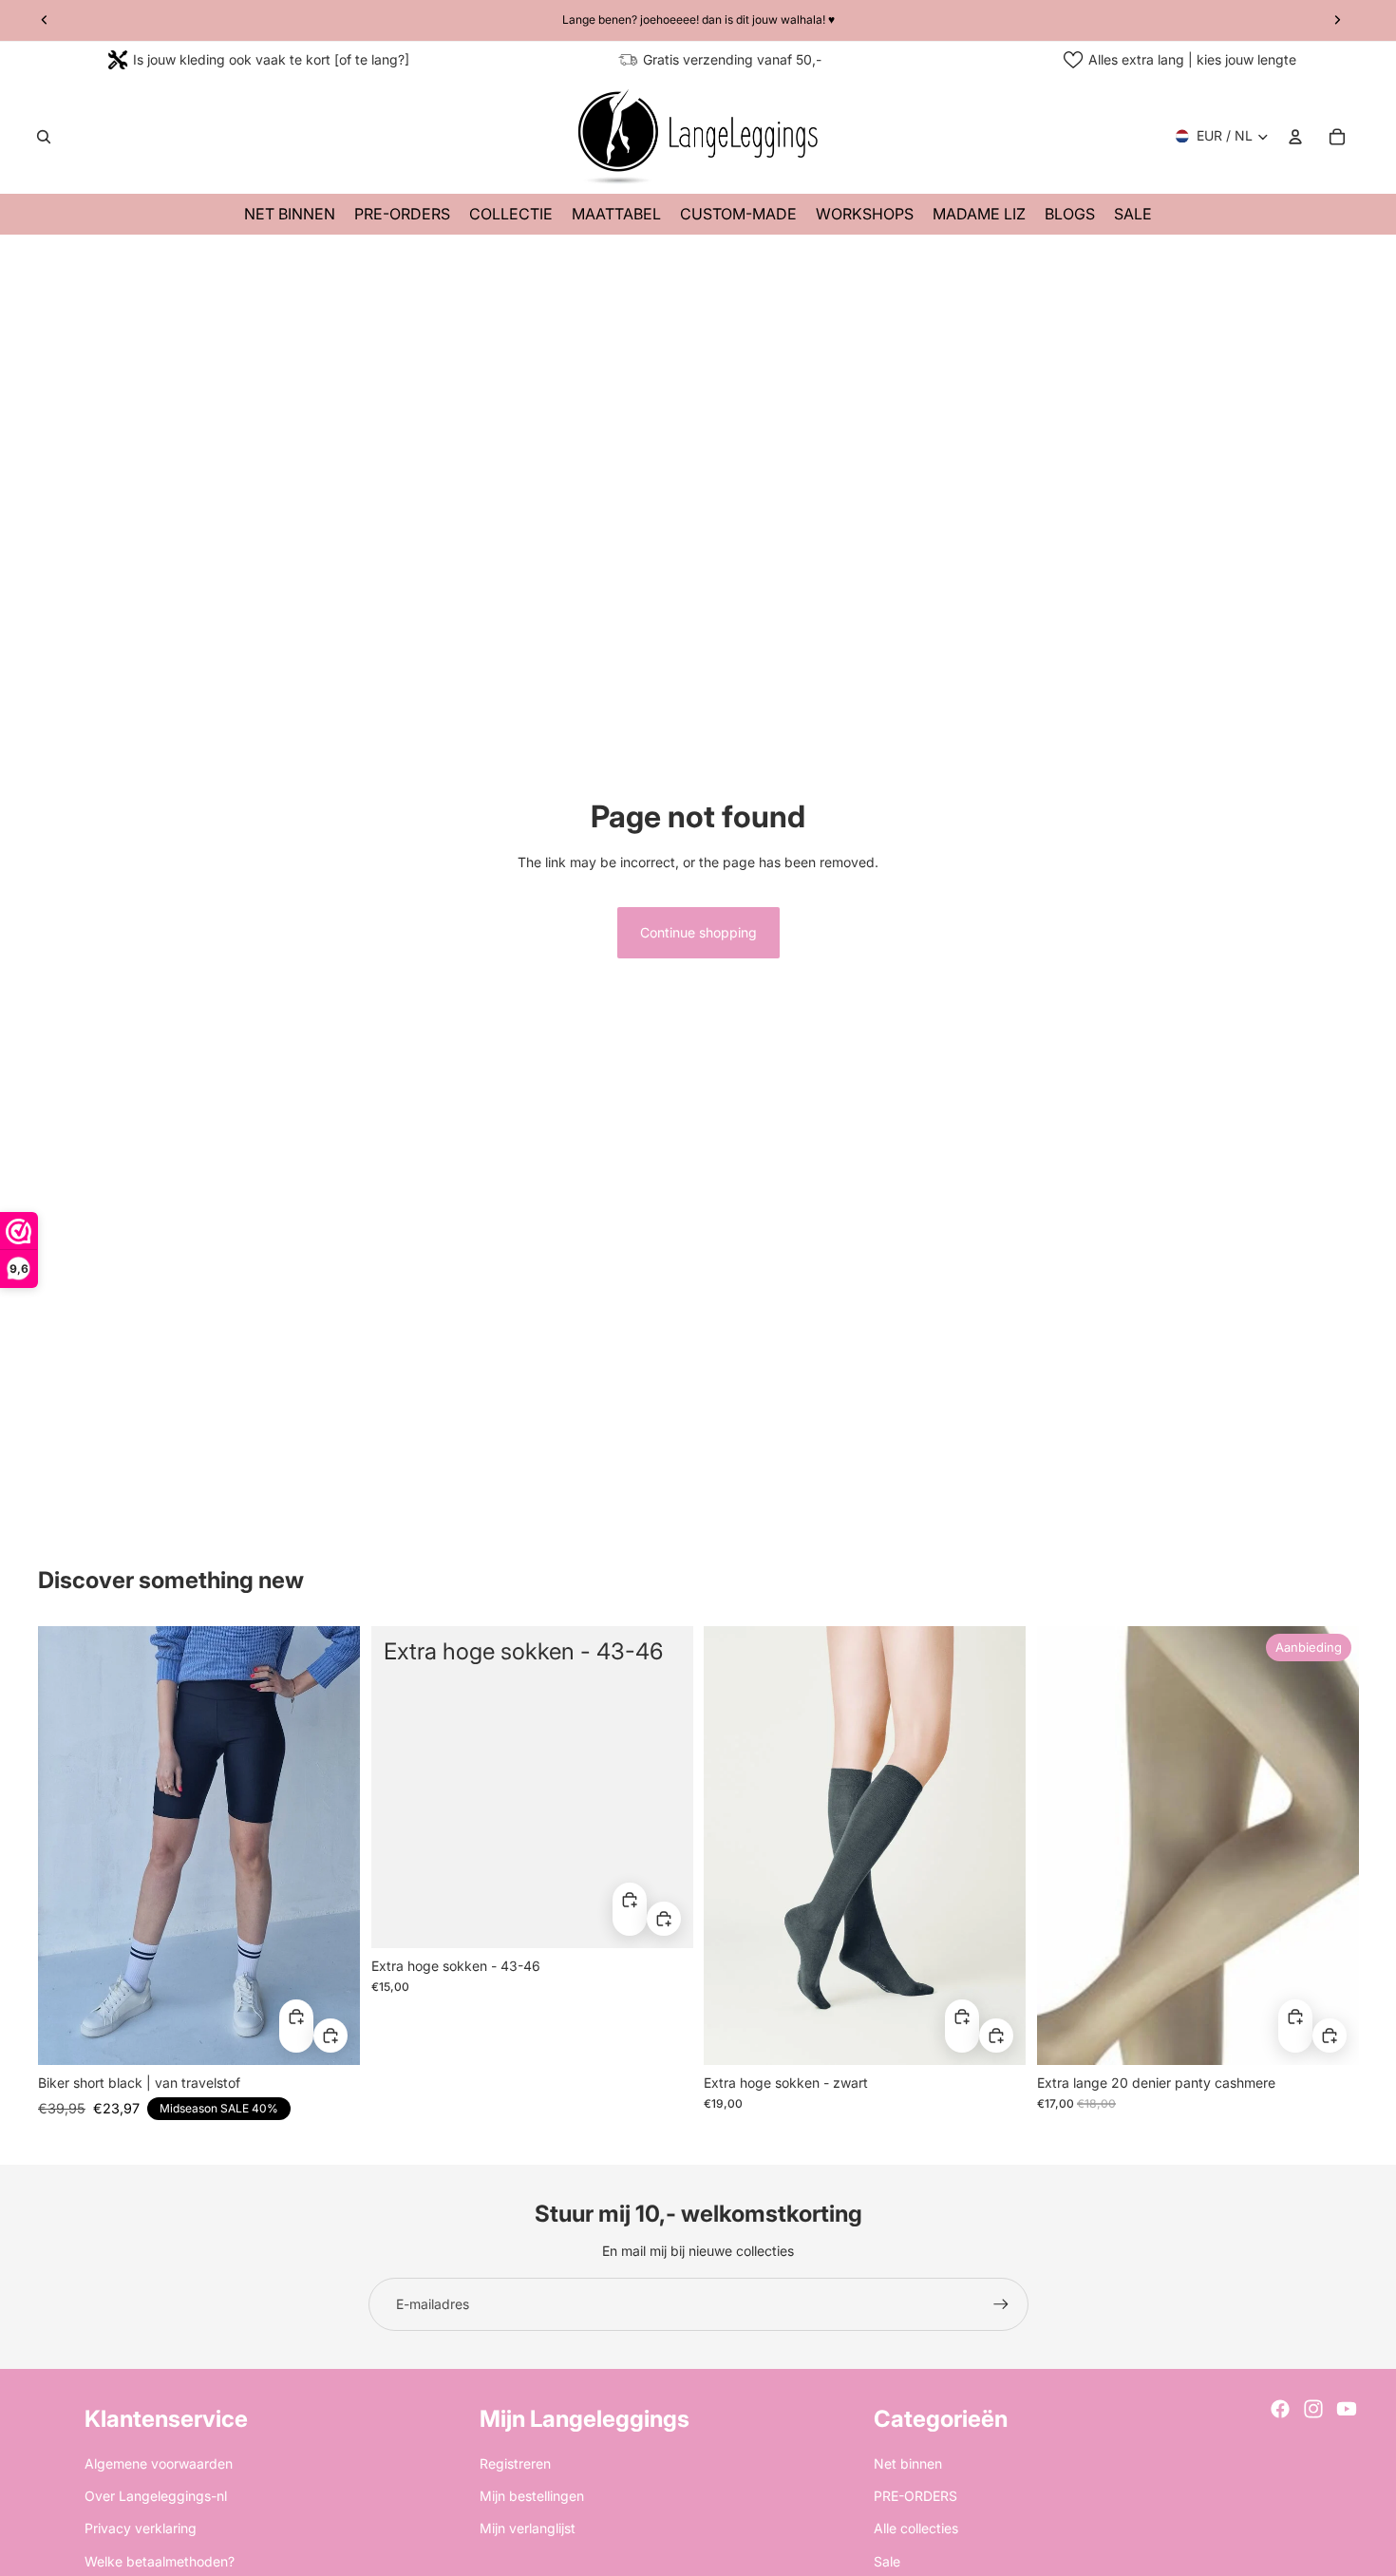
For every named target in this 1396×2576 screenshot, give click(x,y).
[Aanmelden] (1001, 2304)
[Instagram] (1313, 2409)
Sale (887, 2561)
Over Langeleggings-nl (156, 2496)
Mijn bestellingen (532, 2496)
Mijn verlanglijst (528, 2528)
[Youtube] (1347, 2409)
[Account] (1295, 137)
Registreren (515, 2463)
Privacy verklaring (141, 2528)
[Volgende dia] (331, 1845)
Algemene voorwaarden (159, 2463)
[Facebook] (1280, 2409)
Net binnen (908, 2463)
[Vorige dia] (66, 1845)
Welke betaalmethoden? (160, 2561)
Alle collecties (916, 2528)
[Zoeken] (44, 137)
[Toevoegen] (330, 2035)
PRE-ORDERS (915, 2496)
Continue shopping (698, 932)
